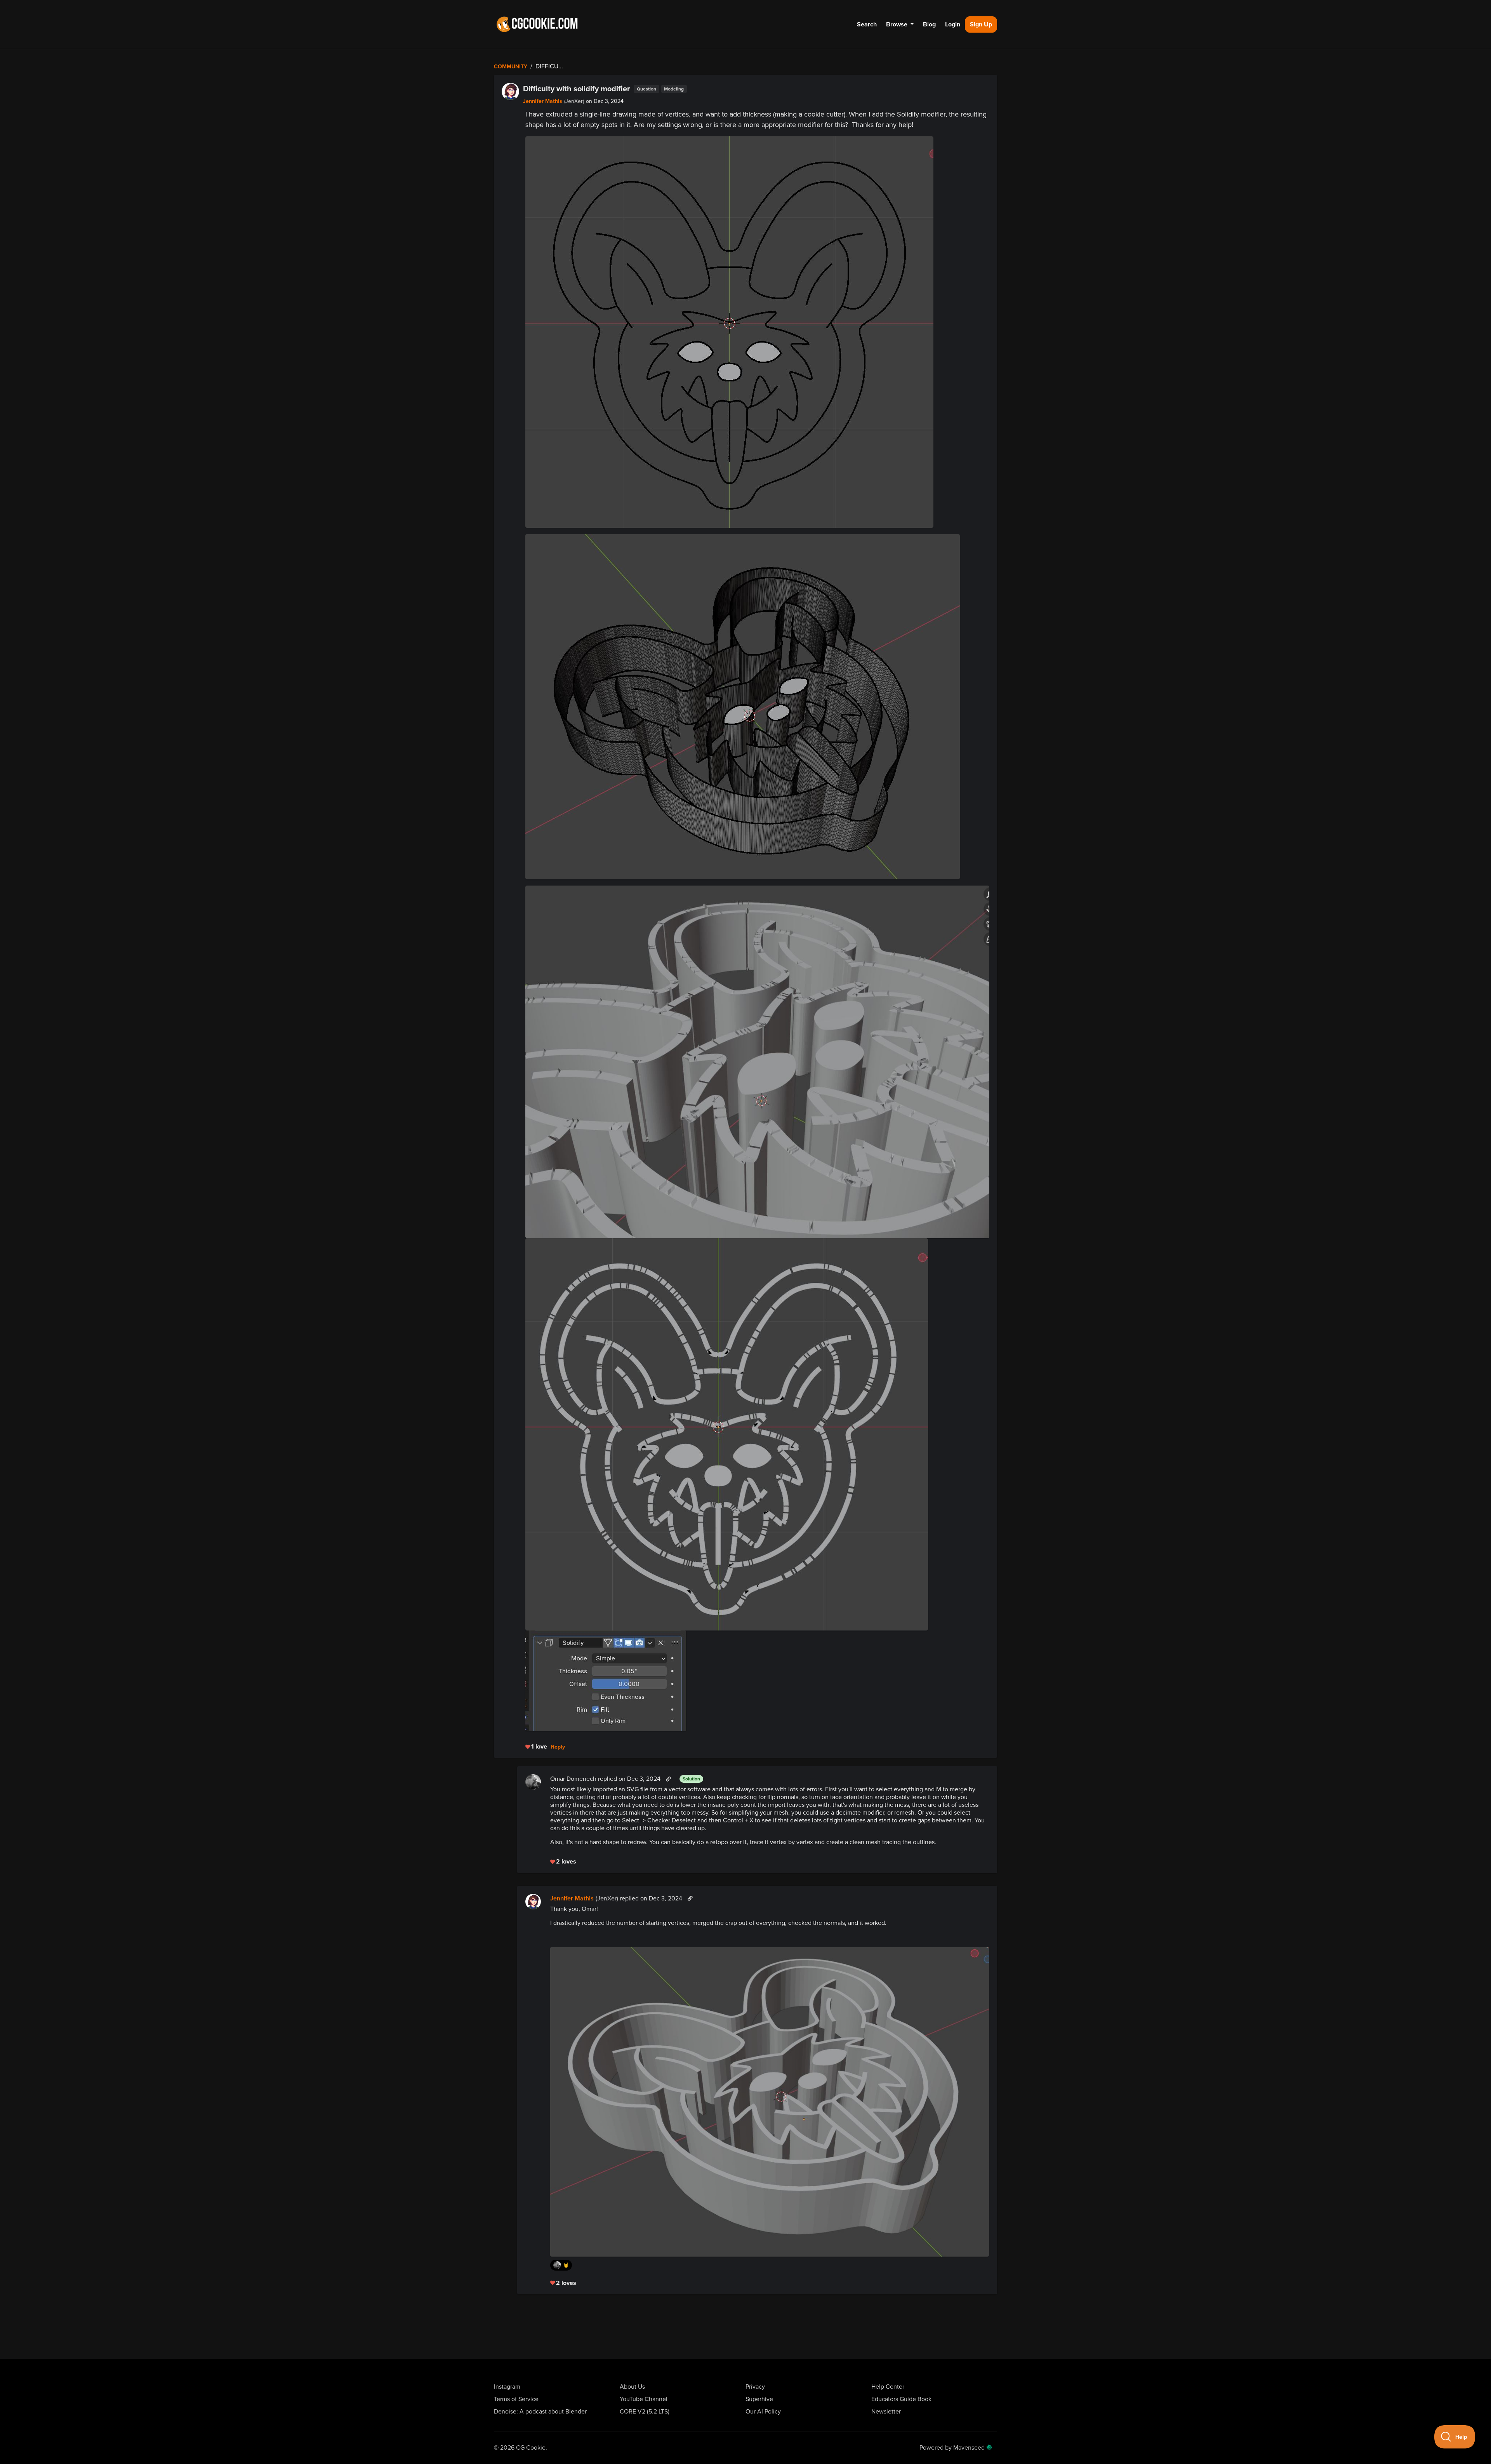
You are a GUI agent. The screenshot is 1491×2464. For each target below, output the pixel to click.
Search (867, 24)
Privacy (755, 2387)
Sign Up (981, 24)
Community (511, 67)
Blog (929, 24)
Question (646, 89)
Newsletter (886, 2412)
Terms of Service (516, 2399)
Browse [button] (898, 24)
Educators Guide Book (901, 2399)
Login (953, 24)
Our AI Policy (763, 2412)
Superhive (759, 2399)
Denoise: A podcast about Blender (540, 2412)
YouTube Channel (644, 2399)
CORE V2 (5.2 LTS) (645, 2412)
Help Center (888, 2387)
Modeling (674, 89)
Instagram (507, 2387)
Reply (558, 1747)
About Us (632, 2387)
